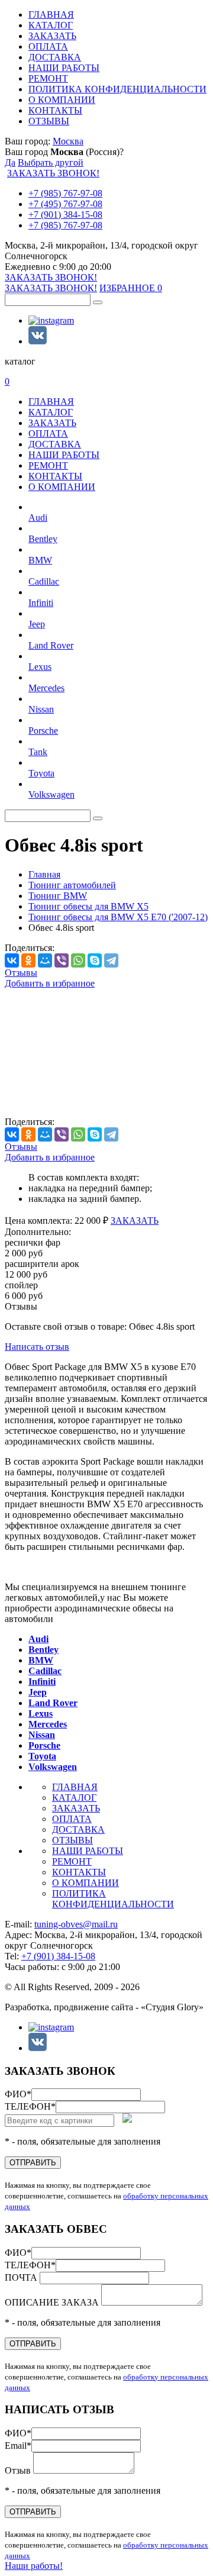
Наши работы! (34, 2566)
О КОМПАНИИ (62, 100)
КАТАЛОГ (51, 25)
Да (10, 162)
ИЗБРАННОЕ (131, 288)
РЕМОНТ (48, 78)
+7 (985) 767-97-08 (65, 193)
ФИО (18, 2094)
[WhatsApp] (78, 960)
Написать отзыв (37, 1347)
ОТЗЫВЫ (49, 121)
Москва (68, 141)
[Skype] (95, 960)
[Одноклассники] (28, 960)
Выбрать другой (51, 162)
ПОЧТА (22, 2277)
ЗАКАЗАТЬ (52, 36)
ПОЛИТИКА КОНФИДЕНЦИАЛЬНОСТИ (117, 89)
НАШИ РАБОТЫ (64, 68)
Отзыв (19, 2470)
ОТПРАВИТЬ (33, 2163)
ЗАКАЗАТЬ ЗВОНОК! (53, 173)
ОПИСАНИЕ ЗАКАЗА (53, 2302)
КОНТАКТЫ (55, 110)
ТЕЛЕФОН (30, 2106)
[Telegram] (111, 960)
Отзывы (21, 973)
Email (18, 2446)
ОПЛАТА (48, 46)
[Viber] (62, 960)
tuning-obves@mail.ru (76, 1924)
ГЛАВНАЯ (51, 14)
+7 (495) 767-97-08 (65, 204)
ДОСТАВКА (55, 57)
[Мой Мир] (45, 960)
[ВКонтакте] (12, 960)
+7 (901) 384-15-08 (65, 215)
